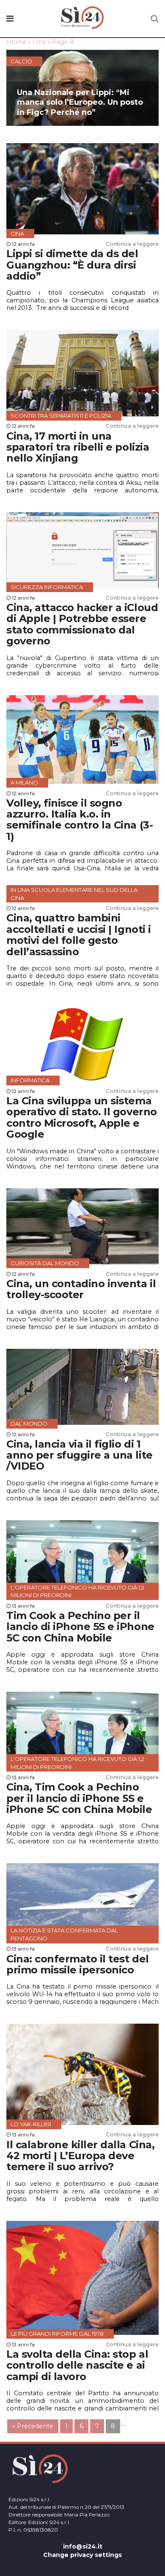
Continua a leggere (132, 244)
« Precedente (33, 2426)
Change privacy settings (82, 2555)
